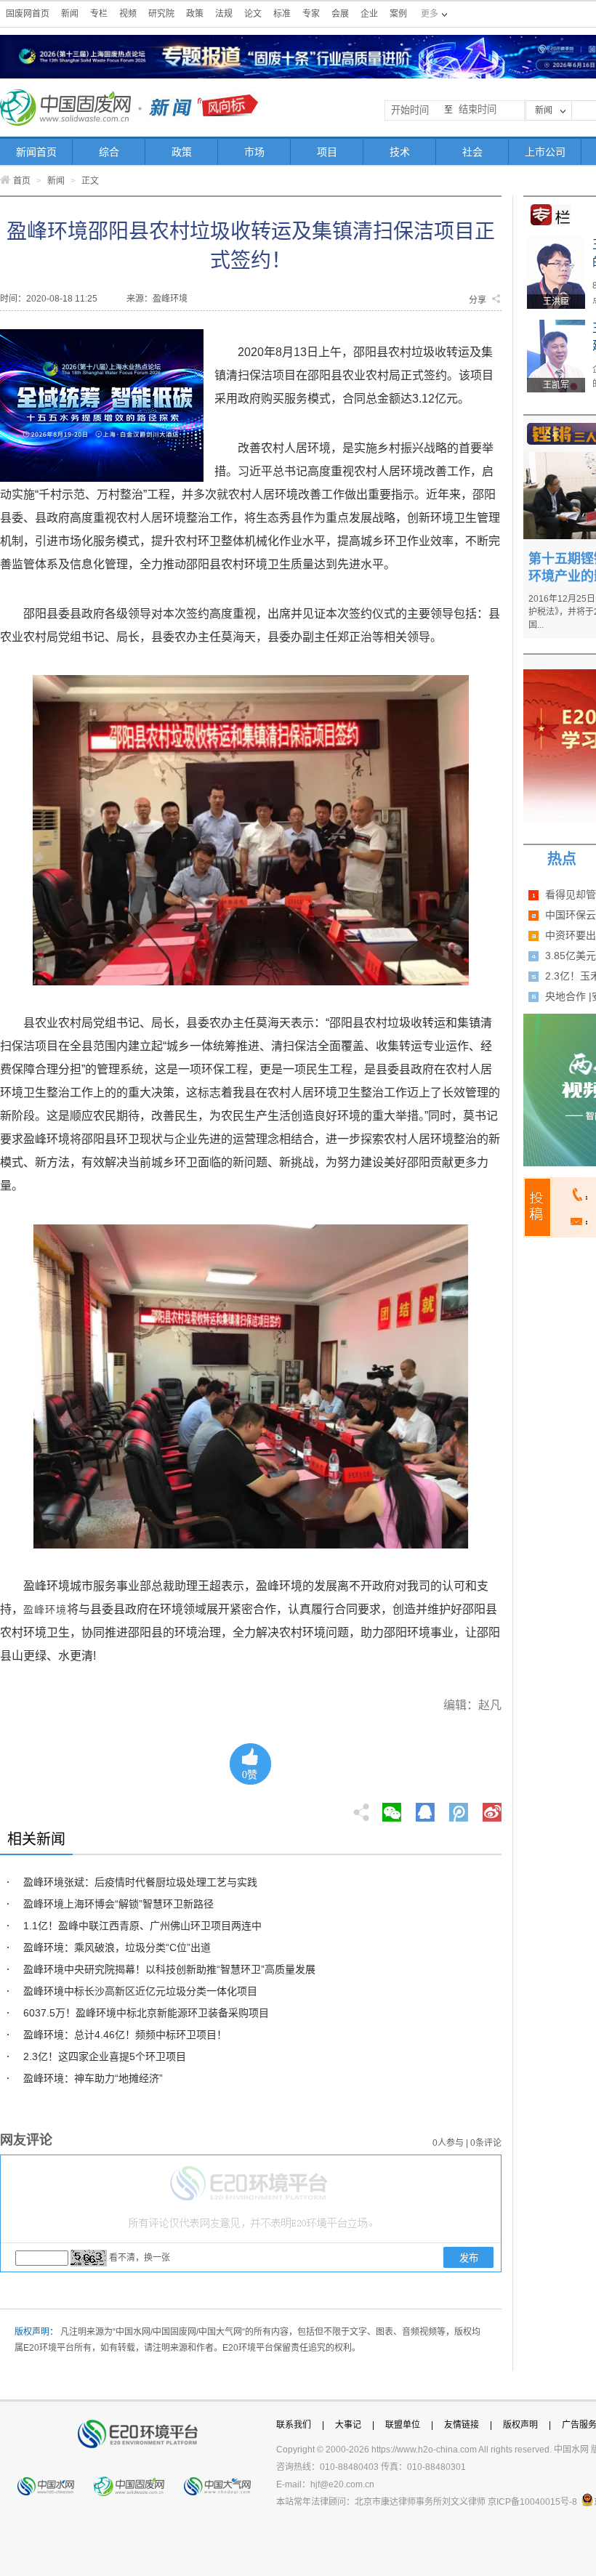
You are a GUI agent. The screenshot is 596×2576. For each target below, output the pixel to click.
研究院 (161, 14)
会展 (340, 14)
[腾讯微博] (460, 1808)
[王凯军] (556, 325)
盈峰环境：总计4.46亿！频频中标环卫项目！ (125, 2035)
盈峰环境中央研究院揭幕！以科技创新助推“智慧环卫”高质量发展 (169, 1969)
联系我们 (294, 2425)
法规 (224, 14)
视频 (128, 14)
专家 (311, 14)
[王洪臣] (556, 241)
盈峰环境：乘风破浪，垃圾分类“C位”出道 (117, 1947)
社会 (472, 152)
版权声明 (520, 2425)
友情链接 (462, 2425)
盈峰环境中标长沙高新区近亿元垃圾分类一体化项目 (140, 1991)
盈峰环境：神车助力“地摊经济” (93, 2078)
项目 (327, 152)
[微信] (392, 1808)
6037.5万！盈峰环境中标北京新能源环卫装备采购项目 (146, 2013)
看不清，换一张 (140, 2258)
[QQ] (425, 1808)
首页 (22, 181)
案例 (398, 14)
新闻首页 (36, 152)
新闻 (70, 14)
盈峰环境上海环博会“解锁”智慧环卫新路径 (118, 1904)
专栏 (99, 14)
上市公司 (545, 152)
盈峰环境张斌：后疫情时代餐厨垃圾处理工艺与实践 (140, 1882)
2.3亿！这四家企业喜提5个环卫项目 (105, 2056)
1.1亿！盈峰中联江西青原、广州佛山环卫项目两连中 (142, 1926)
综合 (109, 152)
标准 (282, 14)
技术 (400, 152)
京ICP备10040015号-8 (532, 2502)
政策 (195, 14)
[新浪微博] (492, 1808)
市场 (254, 152)
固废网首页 (28, 14)
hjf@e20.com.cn (342, 2484)
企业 (369, 14)
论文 (253, 14)
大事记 (348, 2425)
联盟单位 (403, 2425)
